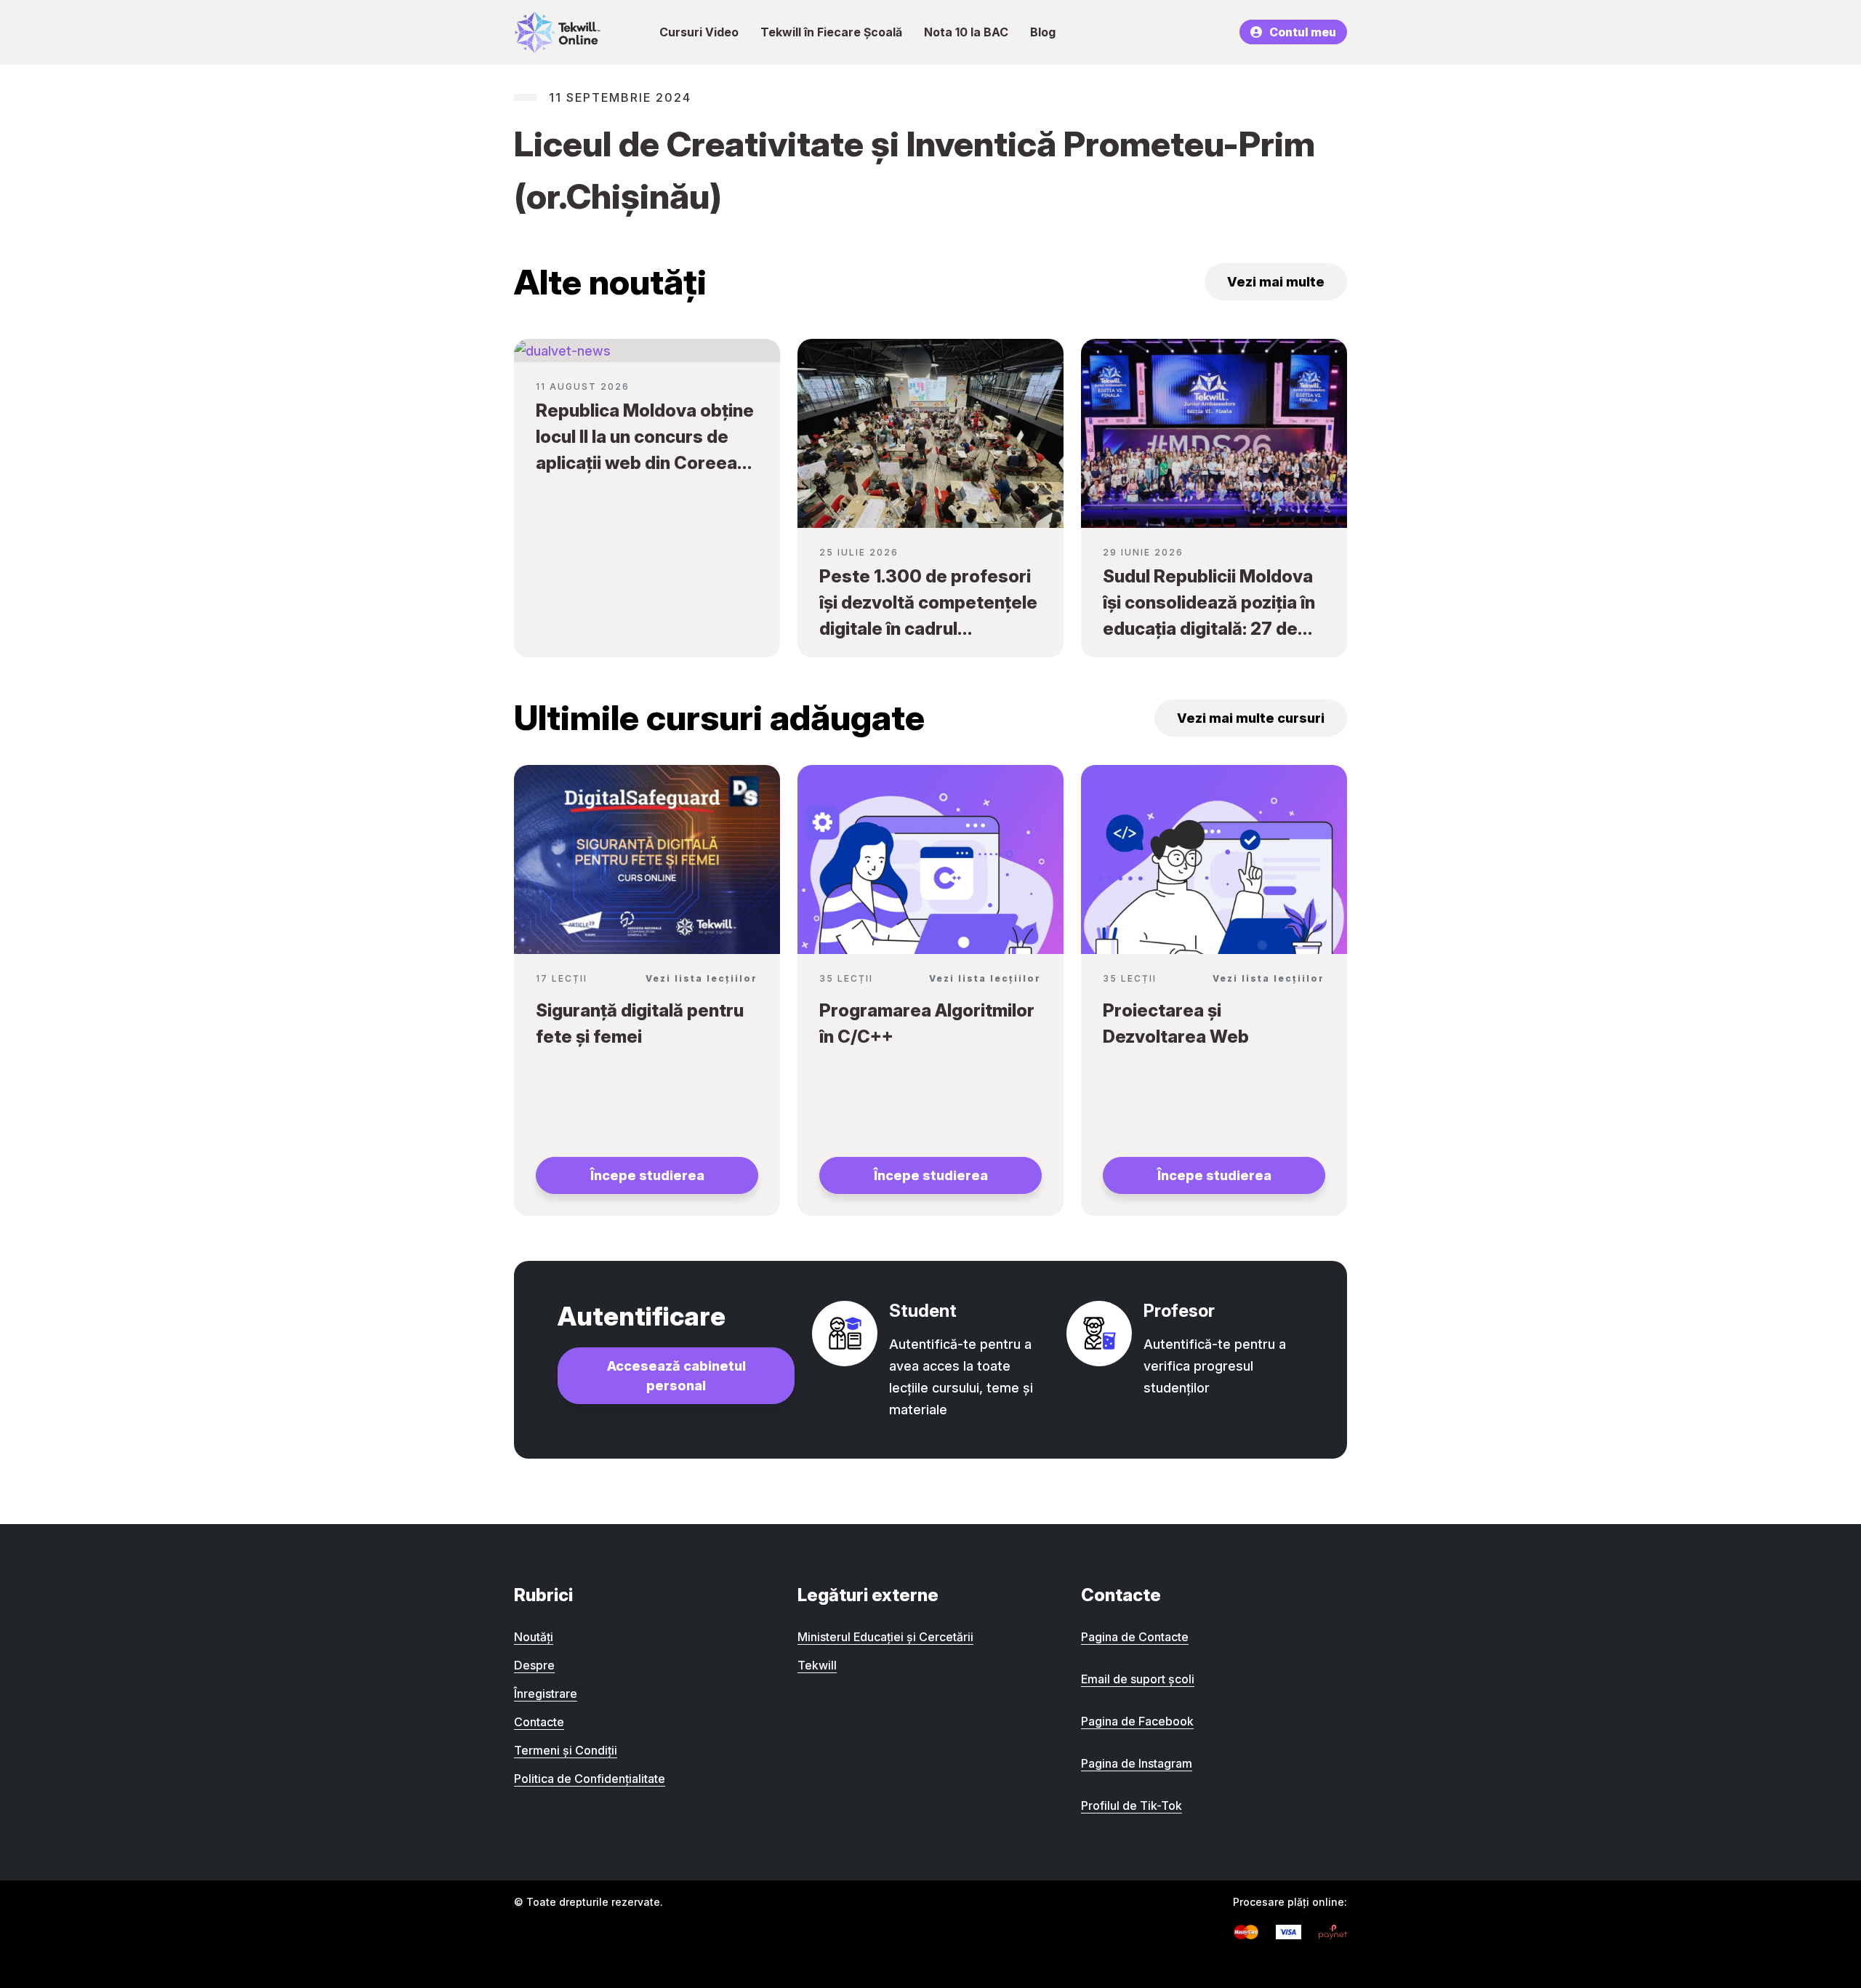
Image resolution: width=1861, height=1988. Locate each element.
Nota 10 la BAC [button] (966, 32)
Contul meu (1303, 32)
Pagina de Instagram (1137, 1763)
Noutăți (534, 1637)
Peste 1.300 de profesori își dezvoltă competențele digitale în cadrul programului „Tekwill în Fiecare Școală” (928, 629)
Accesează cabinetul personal (676, 1376)
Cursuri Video (699, 32)
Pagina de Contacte (1135, 1637)
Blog (1043, 32)
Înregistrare (546, 1694)
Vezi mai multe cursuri (1251, 718)
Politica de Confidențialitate (590, 1779)
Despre (534, 1665)
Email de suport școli (1138, 1679)
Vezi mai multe (1276, 282)
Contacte (539, 1722)
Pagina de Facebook (1137, 1721)
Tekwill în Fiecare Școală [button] (831, 32)
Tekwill (817, 1665)
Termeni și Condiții (566, 1750)
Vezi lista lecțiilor (702, 978)
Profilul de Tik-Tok (1132, 1805)
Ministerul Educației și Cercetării (885, 1637)
